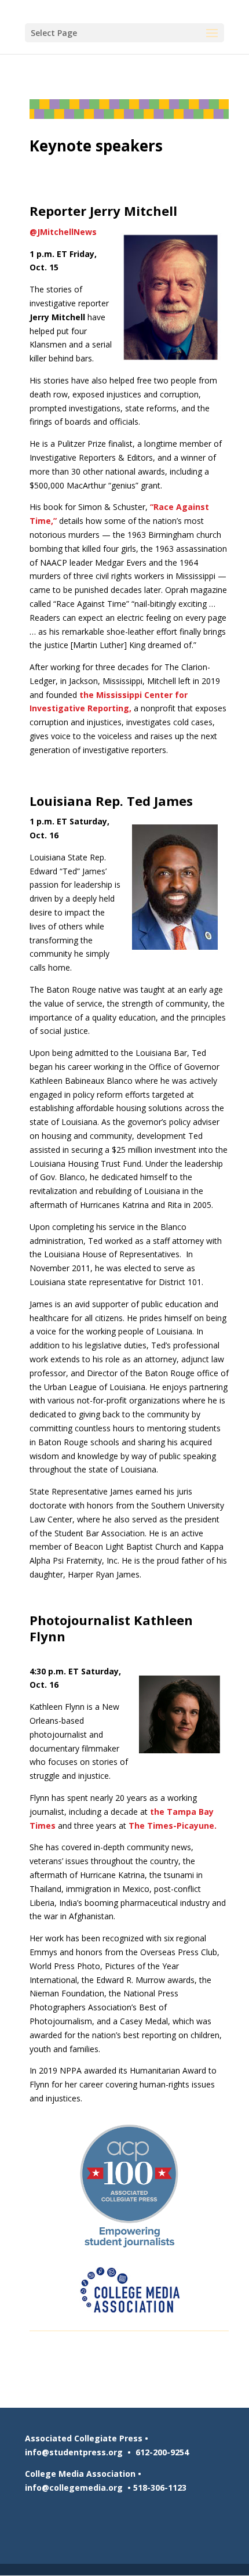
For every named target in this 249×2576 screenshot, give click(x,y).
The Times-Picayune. (173, 1826)
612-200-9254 (162, 2452)
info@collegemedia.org (74, 2488)
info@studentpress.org (74, 2452)
